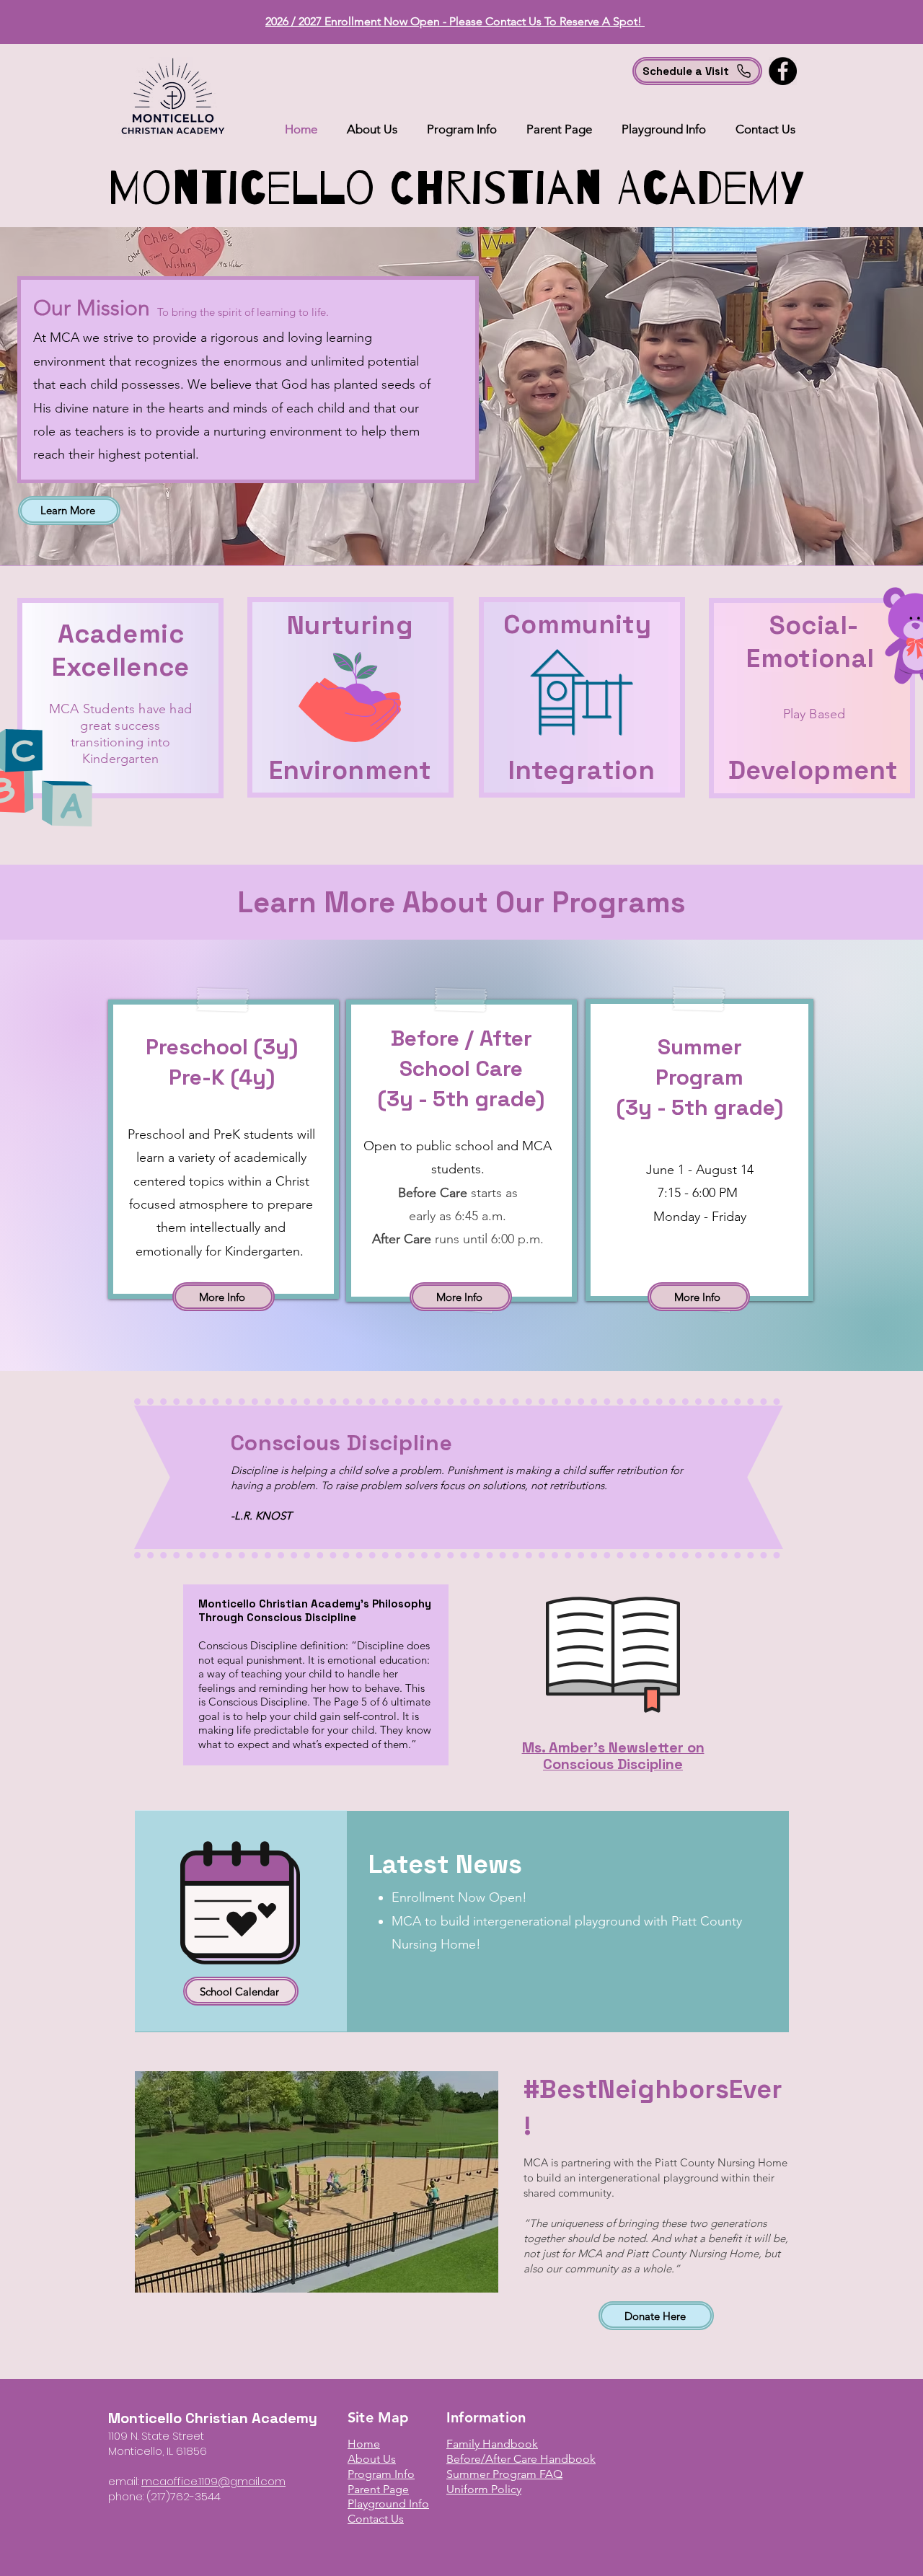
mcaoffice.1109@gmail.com (213, 2481)
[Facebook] (783, 71)
